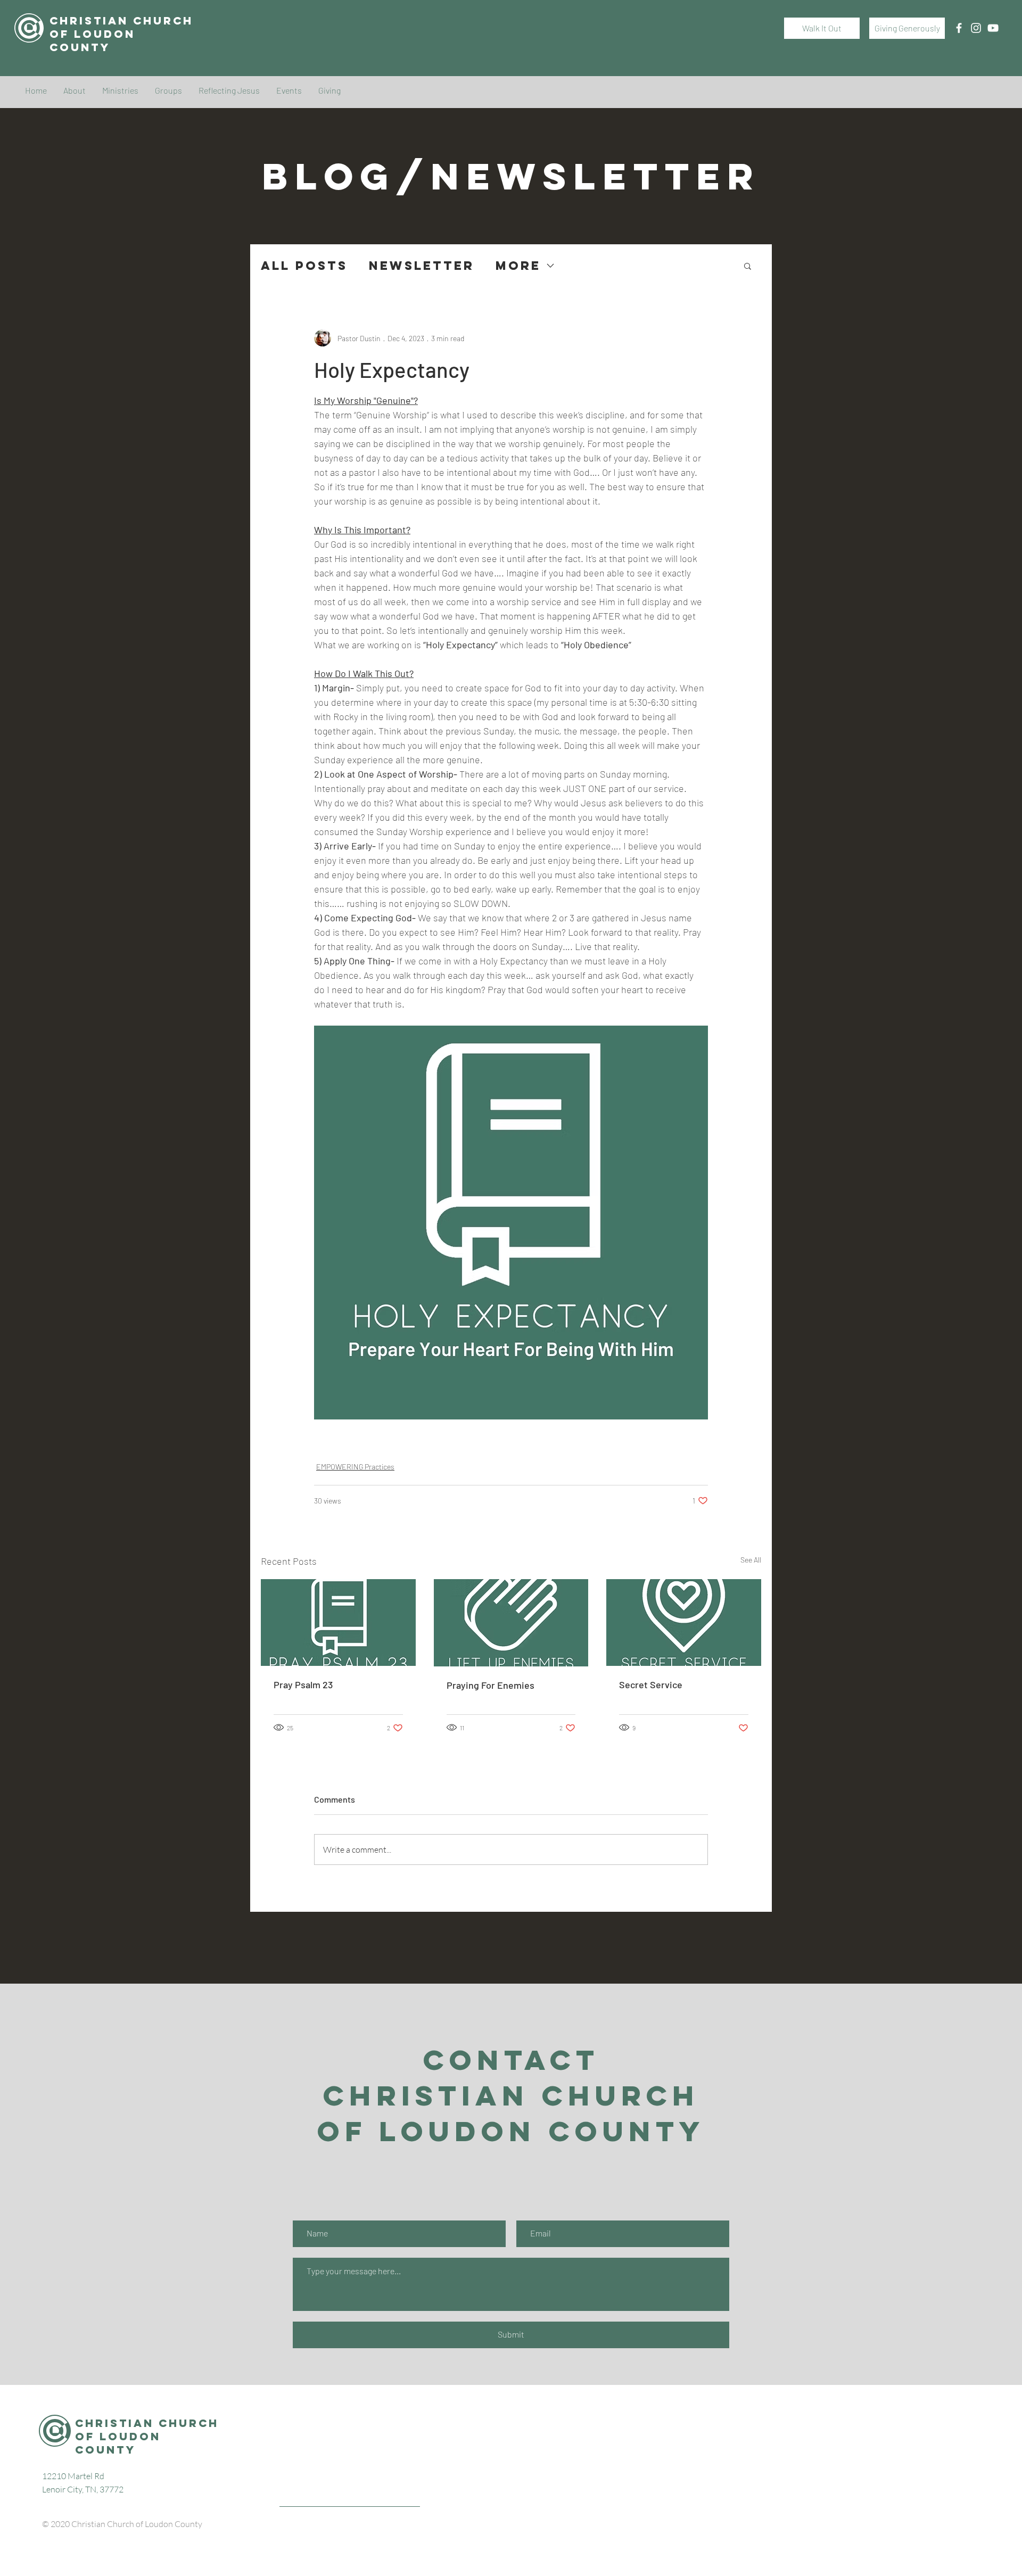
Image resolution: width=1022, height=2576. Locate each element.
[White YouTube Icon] (993, 28)
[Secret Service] (684, 1623)
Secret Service (651, 1685)
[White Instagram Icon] (976, 28)
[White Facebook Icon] (959, 28)
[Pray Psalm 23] (338, 1623)
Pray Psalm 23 (303, 1685)
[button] (748, 266)
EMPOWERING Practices (355, 1467)
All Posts (304, 266)
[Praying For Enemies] (511, 1623)
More (518, 266)
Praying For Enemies (491, 1685)
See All (751, 1560)
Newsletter (422, 266)
